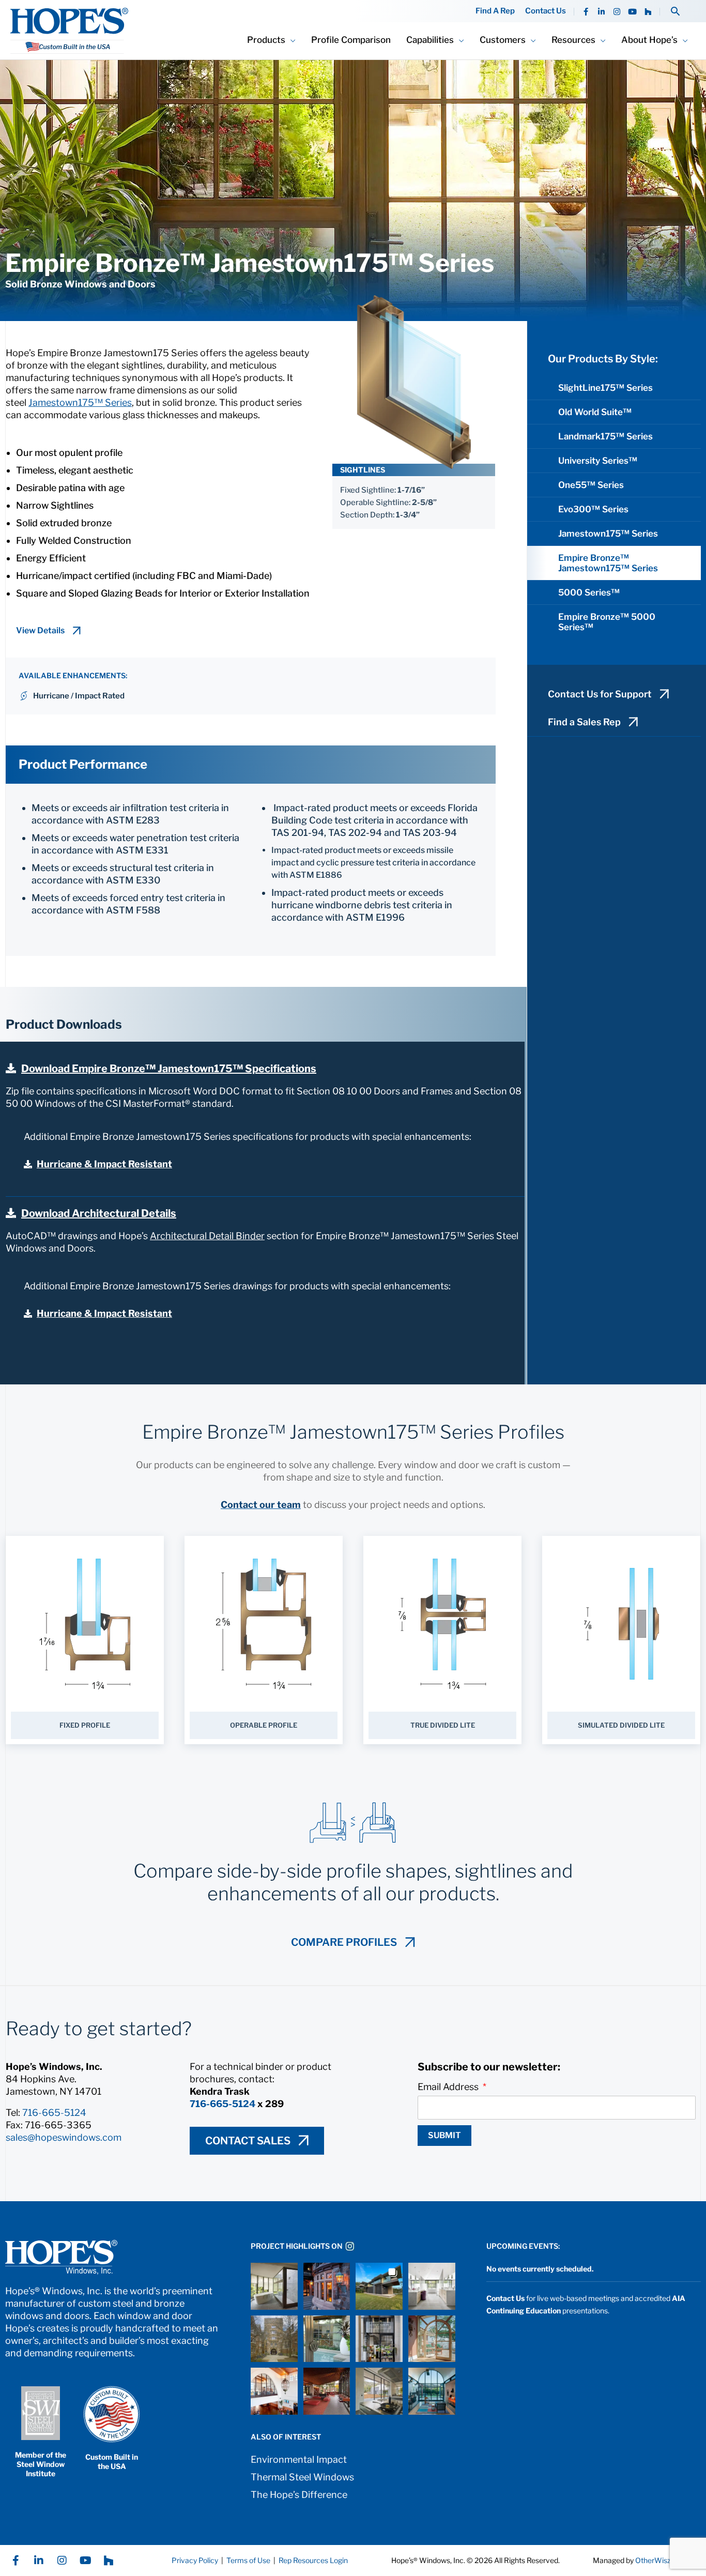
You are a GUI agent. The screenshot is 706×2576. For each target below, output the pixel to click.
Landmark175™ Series (605, 436)
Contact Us (546, 11)
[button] (675, 11)
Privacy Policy (195, 2560)
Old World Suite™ (595, 412)
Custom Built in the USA (112, 2461)
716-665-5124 (54, 2113)
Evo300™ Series (593, 509)
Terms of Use (248, 2560)
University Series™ (598, 461)
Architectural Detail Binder (207, 1236)
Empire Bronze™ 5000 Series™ (607, 622)
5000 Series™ (589, 592)
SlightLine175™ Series (605, 388)
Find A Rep (495, 11)
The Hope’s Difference (299, 2495)
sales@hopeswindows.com (64, 2137)
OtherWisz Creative (668, 2560)
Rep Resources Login (313, 2560)
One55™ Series (591, 485)
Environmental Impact (299, 2459)
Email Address (449, 2087)
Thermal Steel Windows (302, 2477)
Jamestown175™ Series (80, 402)
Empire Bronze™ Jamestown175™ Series (608, 563)
